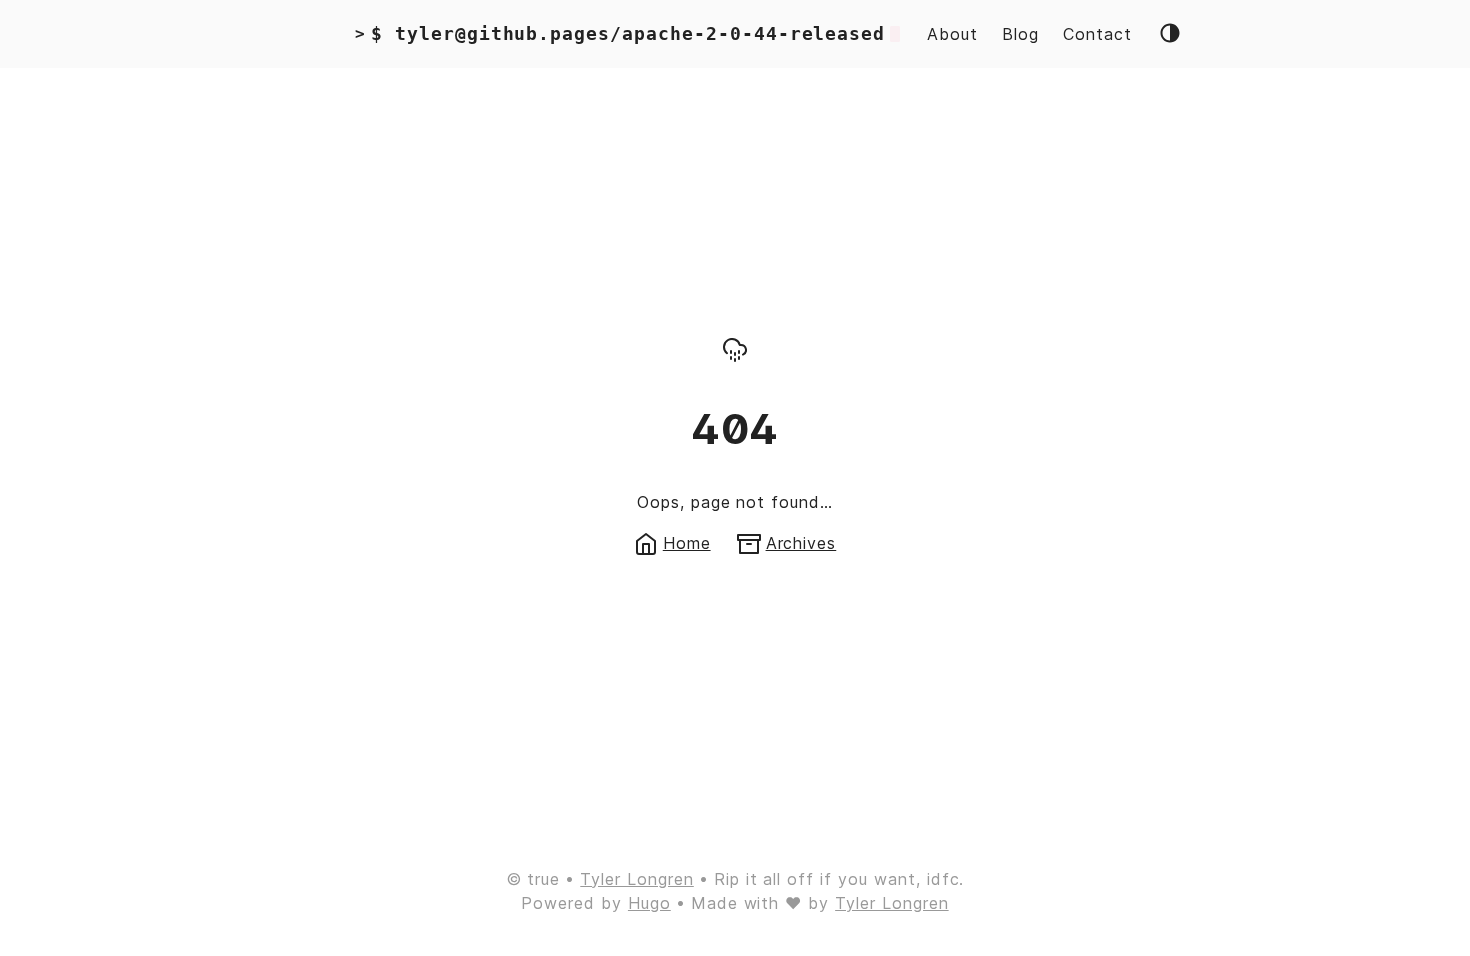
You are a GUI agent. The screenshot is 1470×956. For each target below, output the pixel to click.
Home (687, 543)
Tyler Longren (636, 879)
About (952, 34)
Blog (1020, 34)
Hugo (649, 903)
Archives (801, 543)
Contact (1097, 34)
